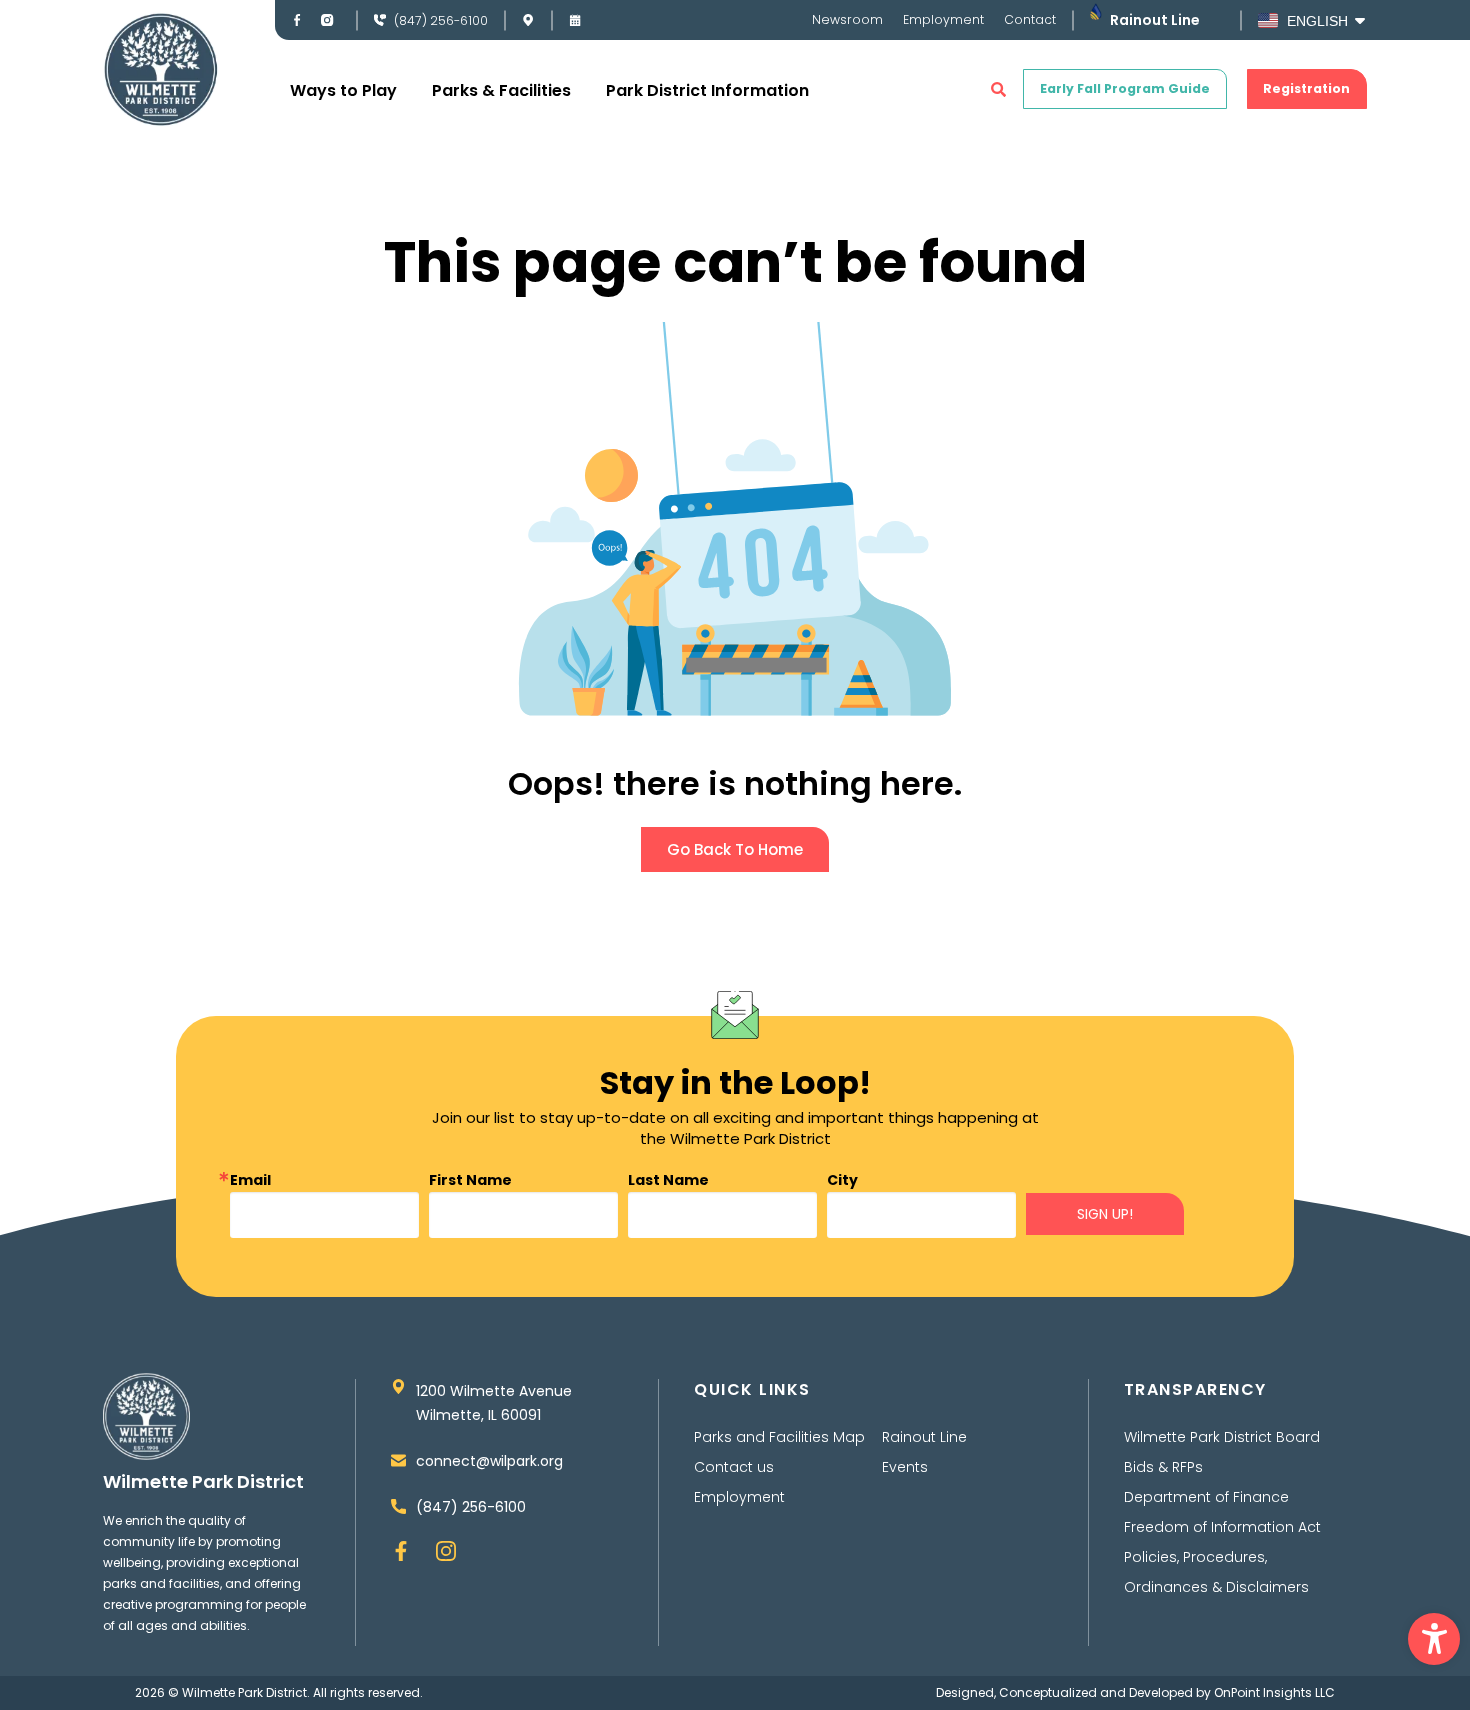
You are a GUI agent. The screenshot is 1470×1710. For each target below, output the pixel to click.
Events (905, 1467)
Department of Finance (1206, 1497)
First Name (470, 1180)
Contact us (734, 1467)
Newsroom (847, 19)
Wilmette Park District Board (1222, 1437)
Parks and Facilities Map (779, 1437)
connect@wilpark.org (489, 1461)
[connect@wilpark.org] (398, 1460)
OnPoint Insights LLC (1274, 1692)
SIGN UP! (1105, 1214)
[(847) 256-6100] (380, 20)
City (842, 1180)
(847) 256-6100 (441, 20)
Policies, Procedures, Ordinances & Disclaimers (1216, 1572)
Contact (1030, 19)
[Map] (528, 20)
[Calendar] (575, 20)
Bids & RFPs (1163, 1467)
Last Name (668, 1180)
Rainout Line (1155, 20)
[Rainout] (1095, 11)
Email (250, 1180)
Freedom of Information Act (1222, 1527)
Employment (943, 19)
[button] (1434, 1639)
